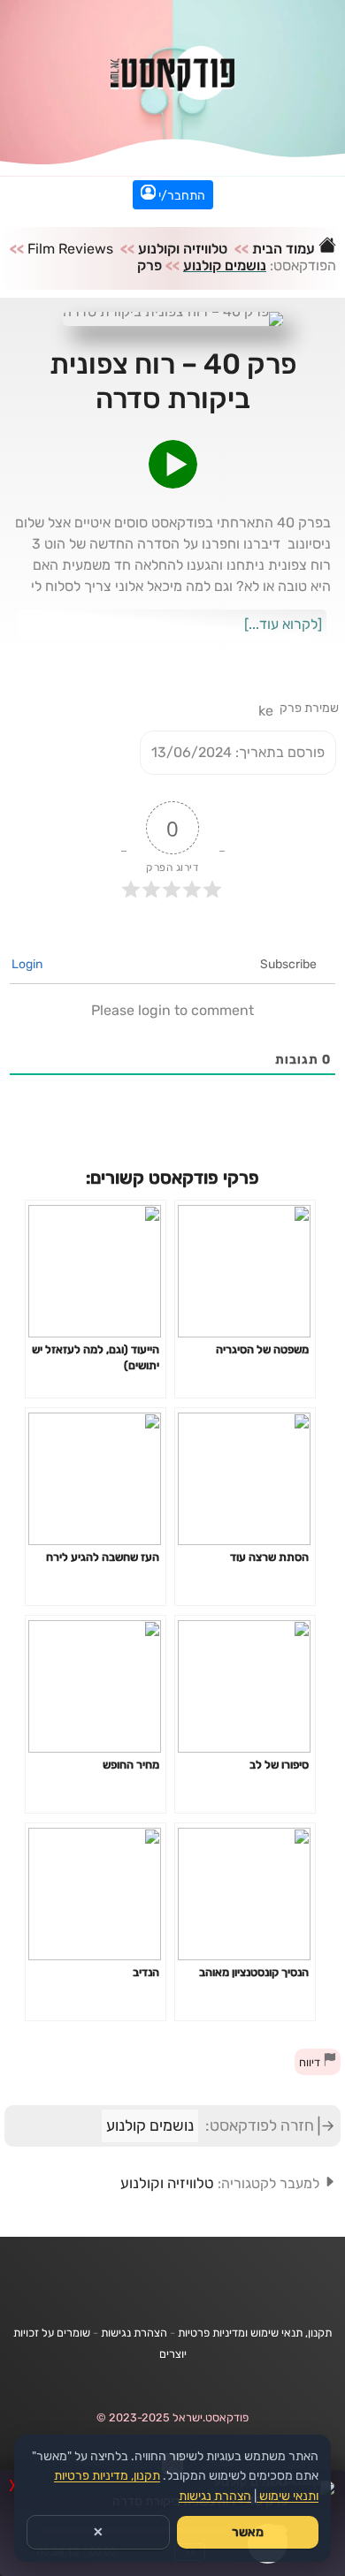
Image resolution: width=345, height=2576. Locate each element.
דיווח (311, 2062)
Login (28, 964)
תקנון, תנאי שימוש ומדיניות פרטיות (255, 2333)
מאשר (248, 2532)
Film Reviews (70, 249)
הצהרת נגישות (134, 2333)
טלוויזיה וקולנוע (183, 249)
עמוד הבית (285, 249)
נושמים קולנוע (225, 265)
